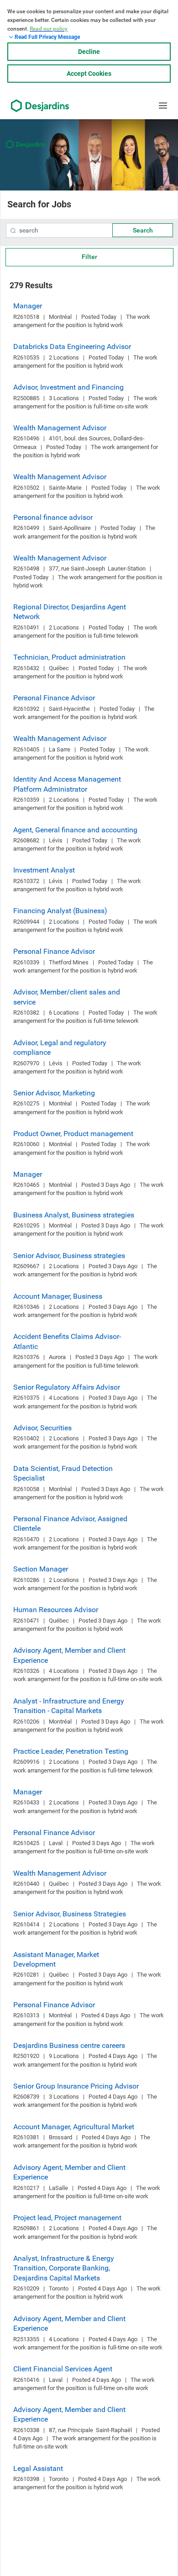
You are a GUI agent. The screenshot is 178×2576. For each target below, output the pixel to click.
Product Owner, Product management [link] (73, 1134)
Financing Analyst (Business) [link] (60, 911)
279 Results (31, 285)
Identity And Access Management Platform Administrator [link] (67, 784)
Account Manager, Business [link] (58, 1296)
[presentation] (13, 231)
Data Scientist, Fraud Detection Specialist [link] (63, 1473)
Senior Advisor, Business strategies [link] (69, 1256)
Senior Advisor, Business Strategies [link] (70, 1914)
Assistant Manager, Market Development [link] (56, 1959)
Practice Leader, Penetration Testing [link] (71, 1751)
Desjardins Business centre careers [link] (69, 2045)
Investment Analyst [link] (44, 870)
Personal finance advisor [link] (53, 517)
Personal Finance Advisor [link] (54, 698)
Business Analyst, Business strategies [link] (74, 1215)
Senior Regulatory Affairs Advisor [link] (67, 1387)
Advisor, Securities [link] (42, 1428)
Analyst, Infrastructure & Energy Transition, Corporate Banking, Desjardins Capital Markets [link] (64, 2268)
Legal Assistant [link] (38, 2468)
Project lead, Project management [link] (67, 2218)
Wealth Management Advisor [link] (60, 428)
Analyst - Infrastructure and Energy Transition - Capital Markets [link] (69, 1706)
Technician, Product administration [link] (69, 657)
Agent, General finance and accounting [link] (75, 830)
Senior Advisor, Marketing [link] (54, 1093)
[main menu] (163, 106)
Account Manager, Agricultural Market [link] (74, 2127)
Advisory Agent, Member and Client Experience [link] (69, 1655)
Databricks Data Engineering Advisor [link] (72, 346)
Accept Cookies (89, 74)
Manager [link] (28, 306)
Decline (89, 52)
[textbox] (89, 230)
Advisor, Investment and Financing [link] (68, 387)
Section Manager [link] (41, 1569)
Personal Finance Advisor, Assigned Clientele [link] (70, 1523)
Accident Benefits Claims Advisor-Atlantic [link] (67, 1341)
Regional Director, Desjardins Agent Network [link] (70, 612)
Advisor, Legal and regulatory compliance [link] (60, 1047)
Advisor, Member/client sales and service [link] (67, 997)
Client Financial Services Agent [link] (63, 2369)
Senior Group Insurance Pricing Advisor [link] (76, 2086)
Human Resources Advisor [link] (56, 1610)
